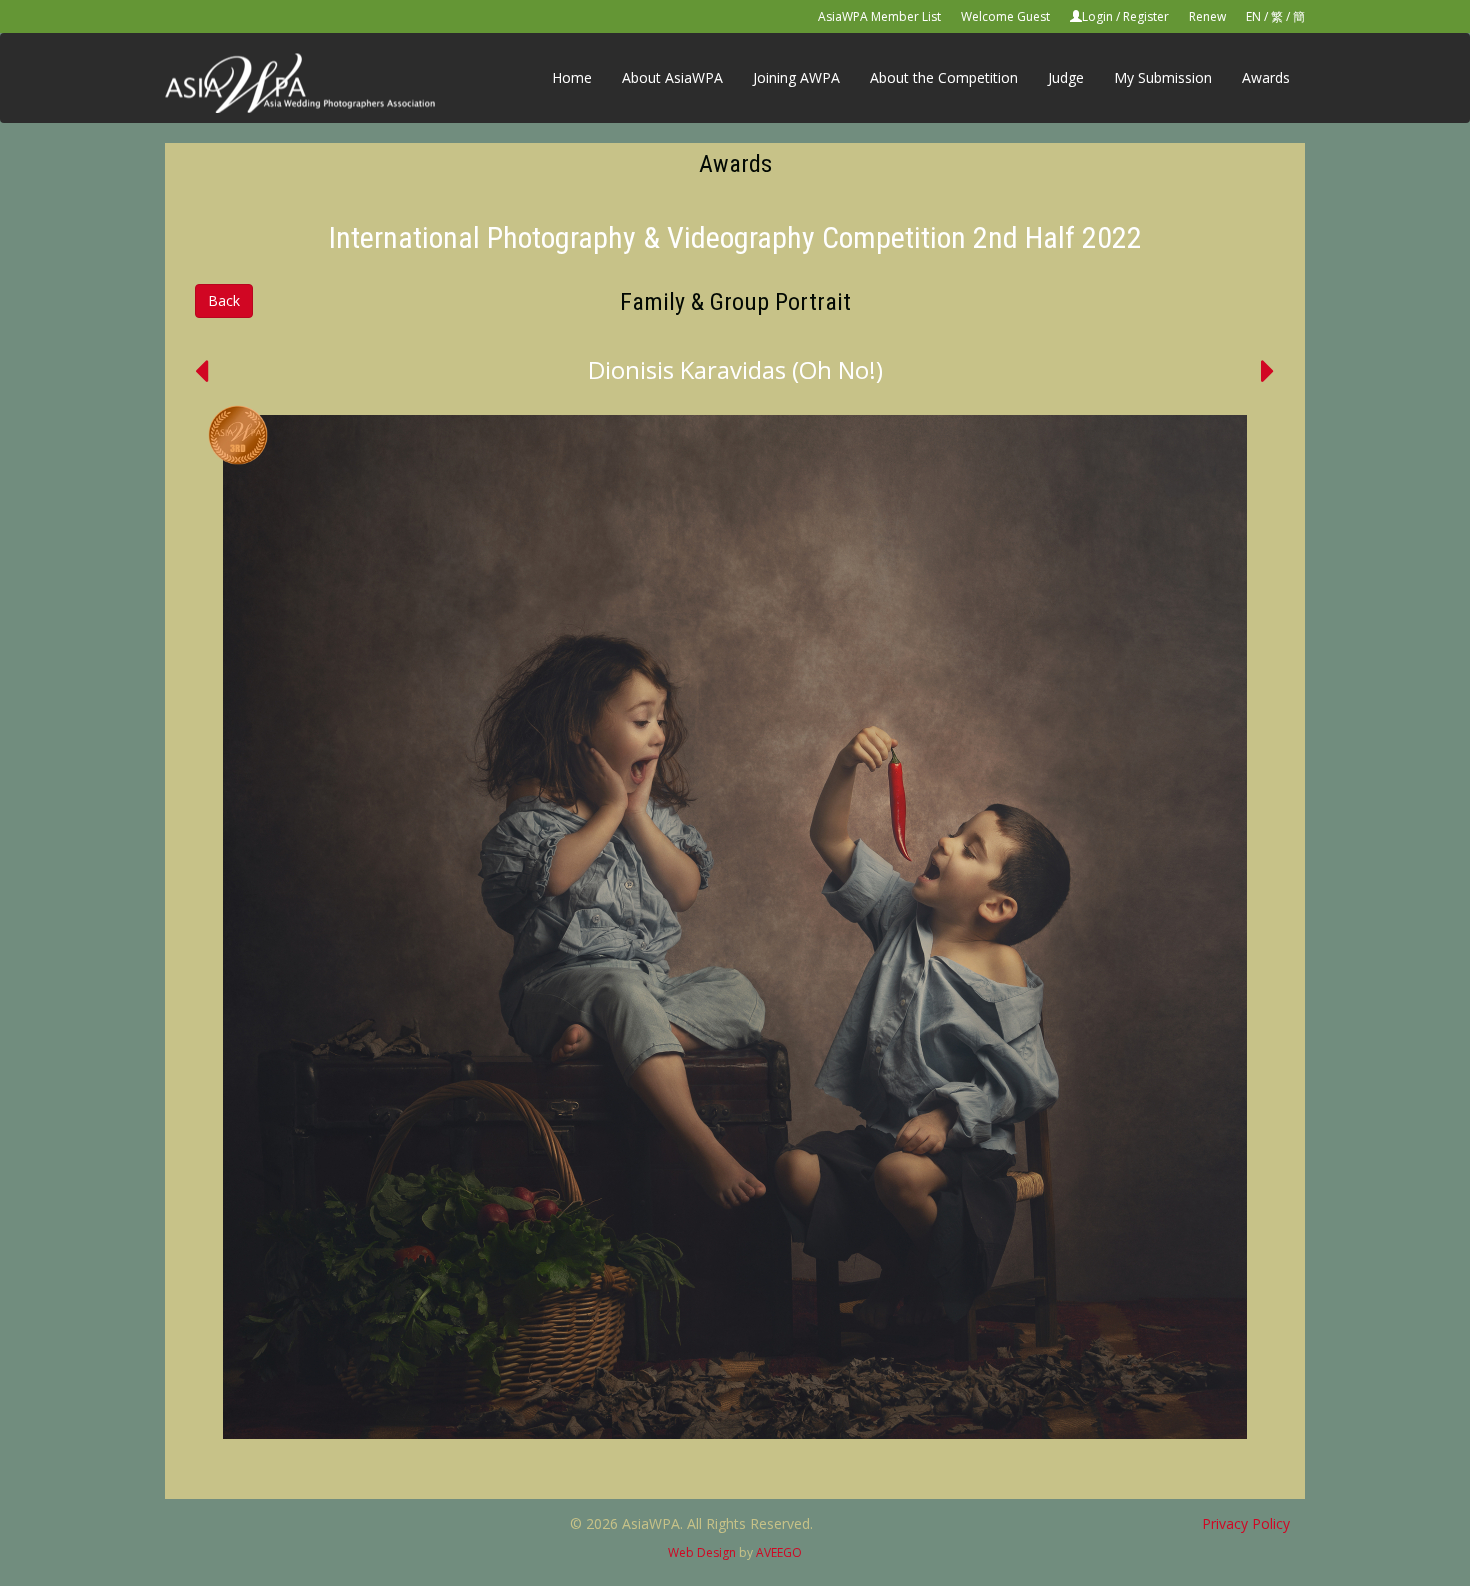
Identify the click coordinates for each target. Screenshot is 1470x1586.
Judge (1066, 77)
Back (224, 300)
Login (1097, 16)
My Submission (1163, 77)
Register (1146, 16)
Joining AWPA (796, 77)
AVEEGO (779, 1552)
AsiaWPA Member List (879, 16)
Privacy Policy (1246, 1523)
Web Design (702, 1552)
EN (1253, 16)
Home (572, 77)
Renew (1207, 16)
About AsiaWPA (672, 77)
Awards (1266, 77)
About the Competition (944, 77)
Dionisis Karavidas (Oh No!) (735, 369)
